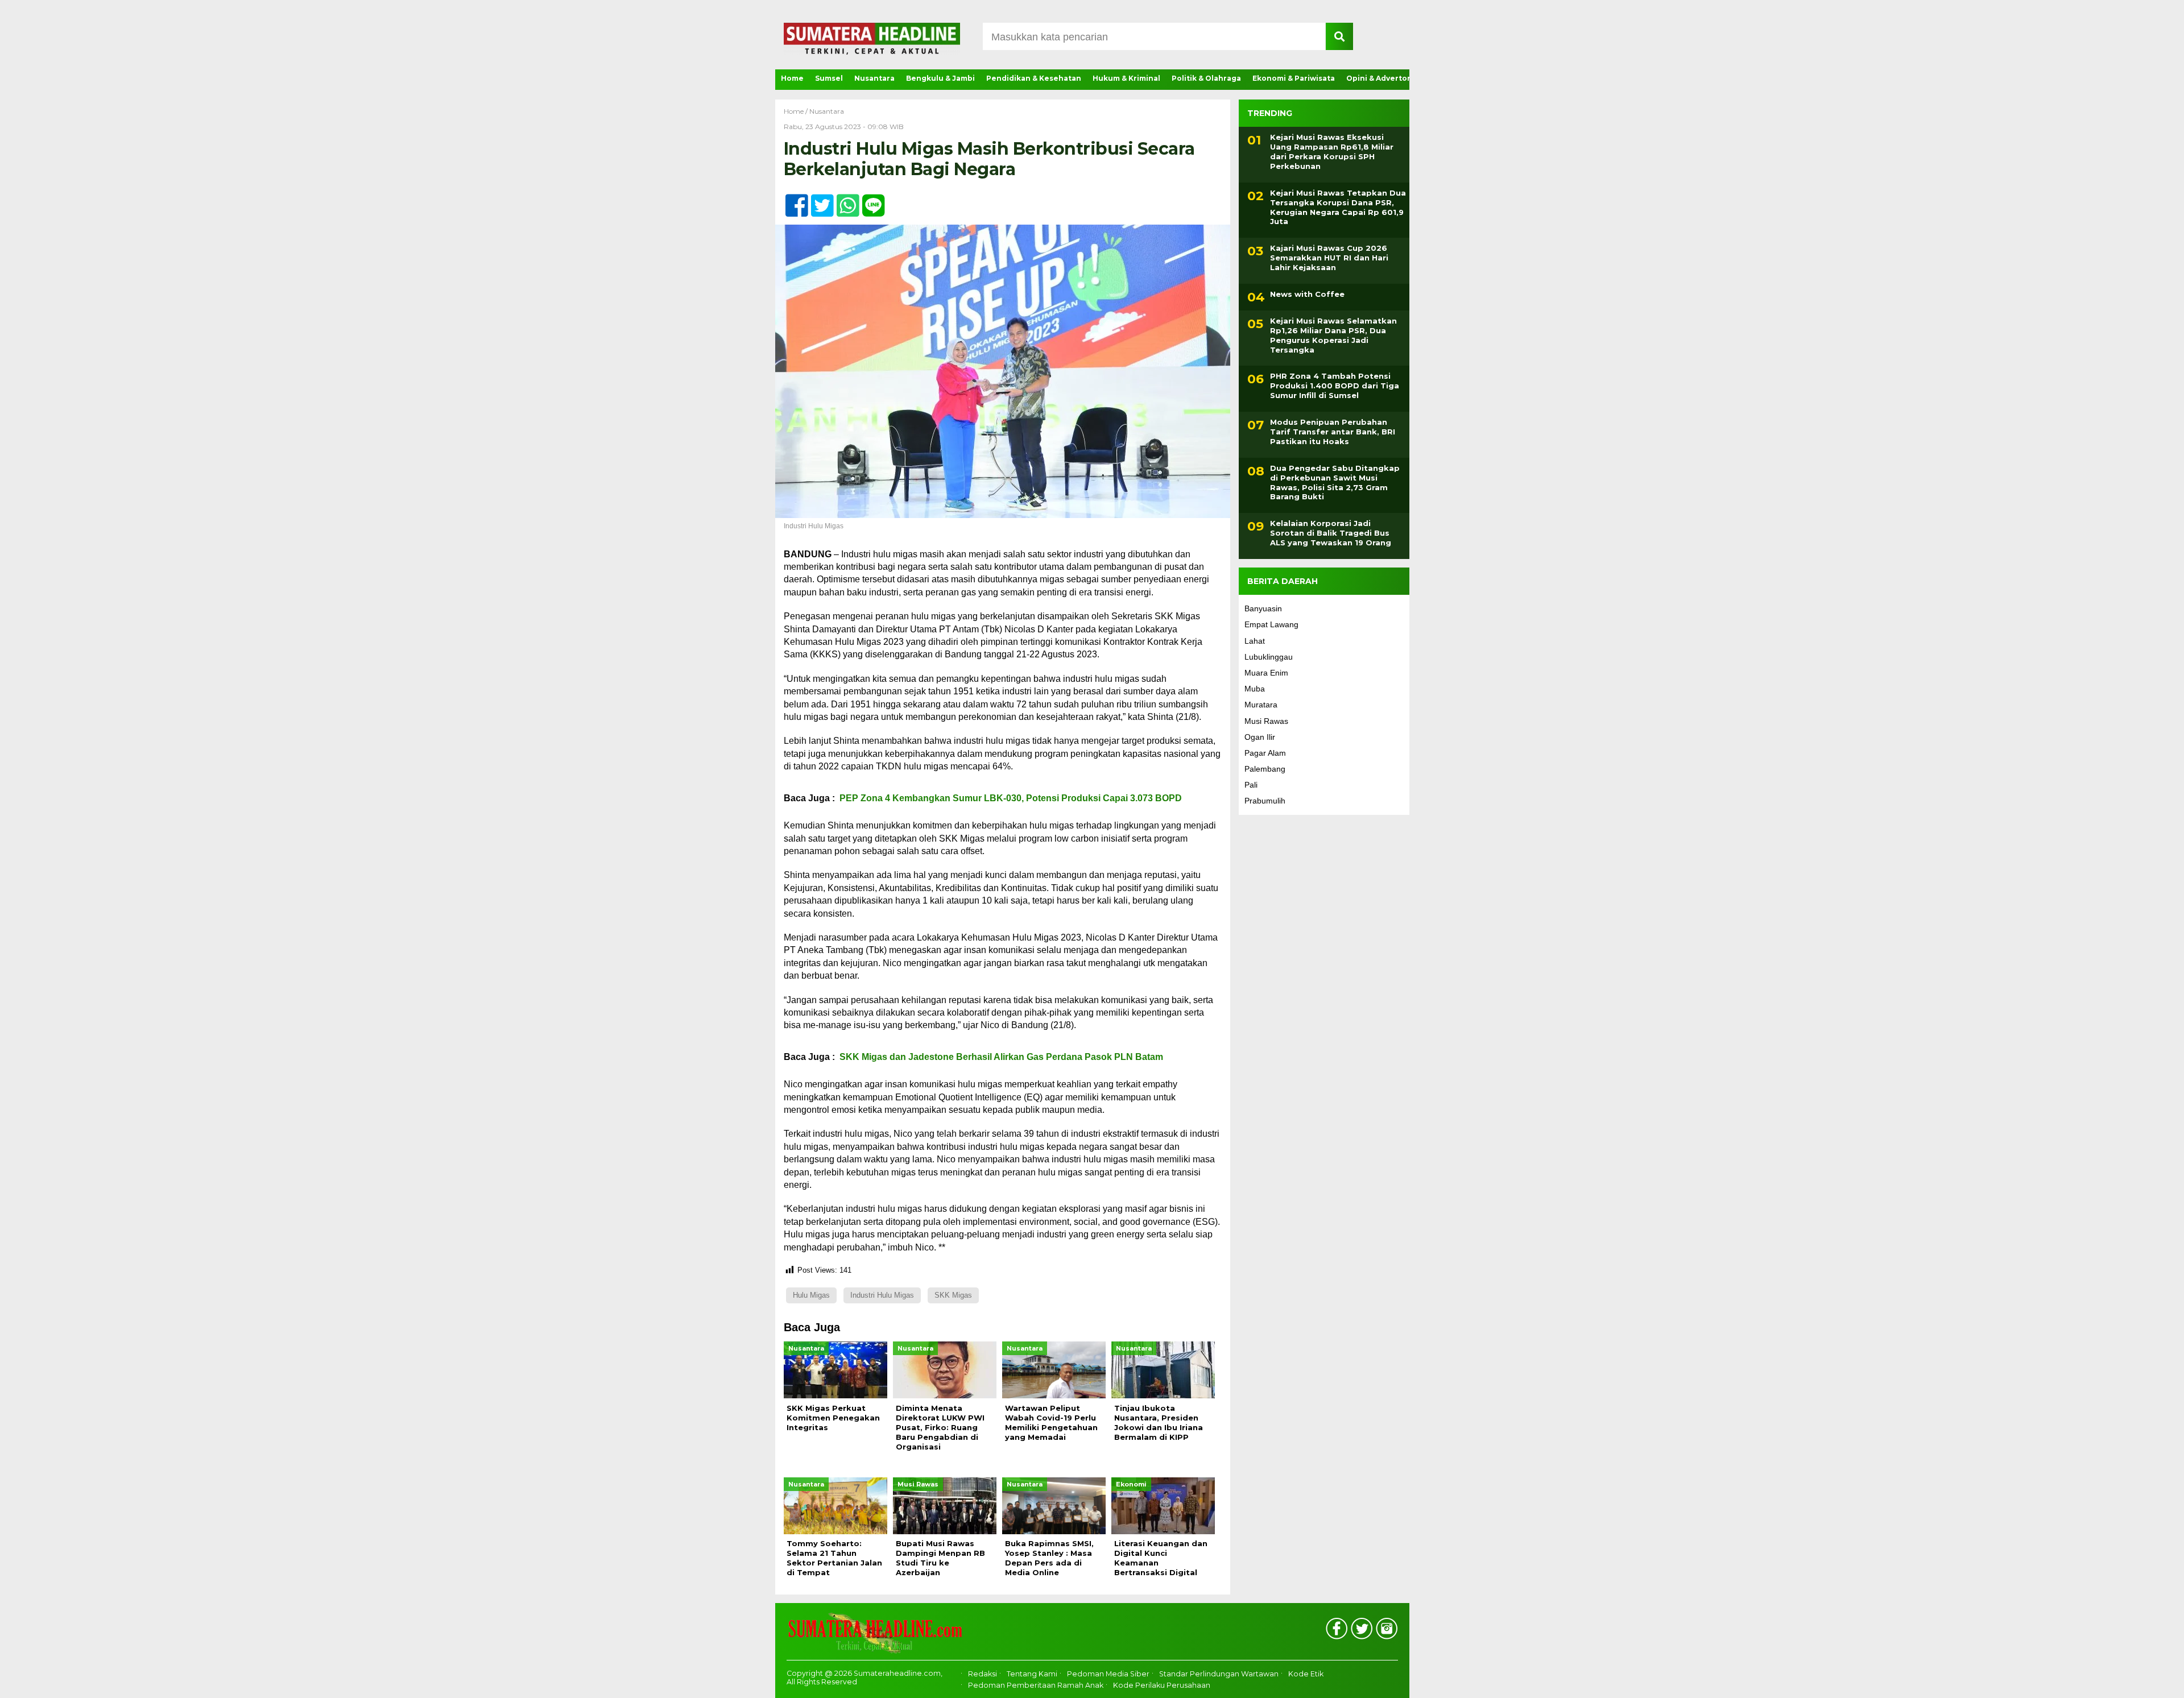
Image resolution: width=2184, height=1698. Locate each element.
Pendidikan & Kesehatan (1034, 78)
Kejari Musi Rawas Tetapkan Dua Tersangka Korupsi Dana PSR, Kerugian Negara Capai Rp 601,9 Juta (1338, 207)
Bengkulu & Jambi (940, 78)
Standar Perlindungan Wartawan (1219, 1674)
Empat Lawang (1271, 624)
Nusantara (874, 78)
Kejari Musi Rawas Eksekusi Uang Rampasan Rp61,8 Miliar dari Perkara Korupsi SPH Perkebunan (1332, 152)
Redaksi (983, 1674)
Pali (1251, 785)
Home (792, 78)
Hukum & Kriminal (1126, 78)
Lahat (1255, 641)
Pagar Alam (1265, 753)
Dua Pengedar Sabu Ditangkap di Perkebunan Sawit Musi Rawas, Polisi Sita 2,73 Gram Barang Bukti (1335, 483)
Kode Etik (1306, 1674)
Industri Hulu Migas (882, 1295)
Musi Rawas (1266, 721)
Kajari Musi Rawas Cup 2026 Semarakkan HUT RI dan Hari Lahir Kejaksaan (1329, 258)
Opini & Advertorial (1383, 78)
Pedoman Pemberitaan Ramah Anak (1036, 1685)
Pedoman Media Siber (1108, 1674)
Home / (797, 111)
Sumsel (829, 78)
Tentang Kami (1032, 1674)
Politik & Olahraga (1206, 78)
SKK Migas (953, 1295)
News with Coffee (1307, 294)
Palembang (1265, 769)
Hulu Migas (811, 1295)
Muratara (1261, 705)
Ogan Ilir (1260, 737)
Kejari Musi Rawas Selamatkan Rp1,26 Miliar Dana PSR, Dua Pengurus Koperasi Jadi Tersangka (1333, 335)
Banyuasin (1263, 608)
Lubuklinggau (1269, 657)
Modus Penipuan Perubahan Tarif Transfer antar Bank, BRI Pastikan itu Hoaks (1333, 432)
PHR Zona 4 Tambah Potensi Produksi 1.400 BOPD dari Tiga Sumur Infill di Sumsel (1335, 386)
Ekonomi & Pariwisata (1294, 78)
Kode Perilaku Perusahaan (1162, 1685)
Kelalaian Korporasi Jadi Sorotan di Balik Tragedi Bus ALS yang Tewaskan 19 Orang (1331, 533)
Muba (1255, 689)
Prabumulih (1265, 801)
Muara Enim (1266, 673)
